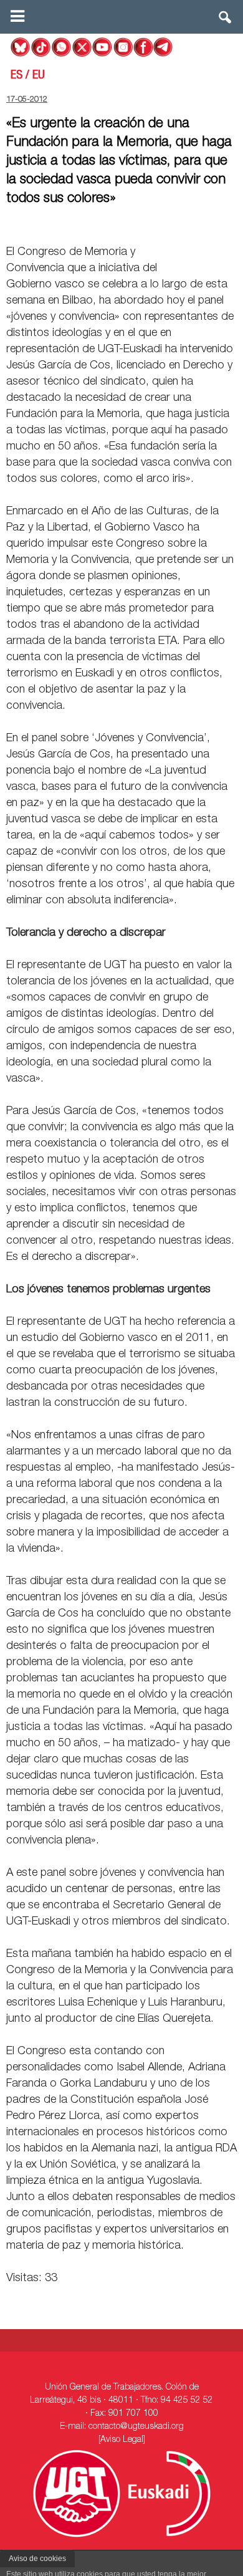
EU (39, 76)
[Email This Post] (166, 223)
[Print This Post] (232, 223)
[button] (226, 20)
